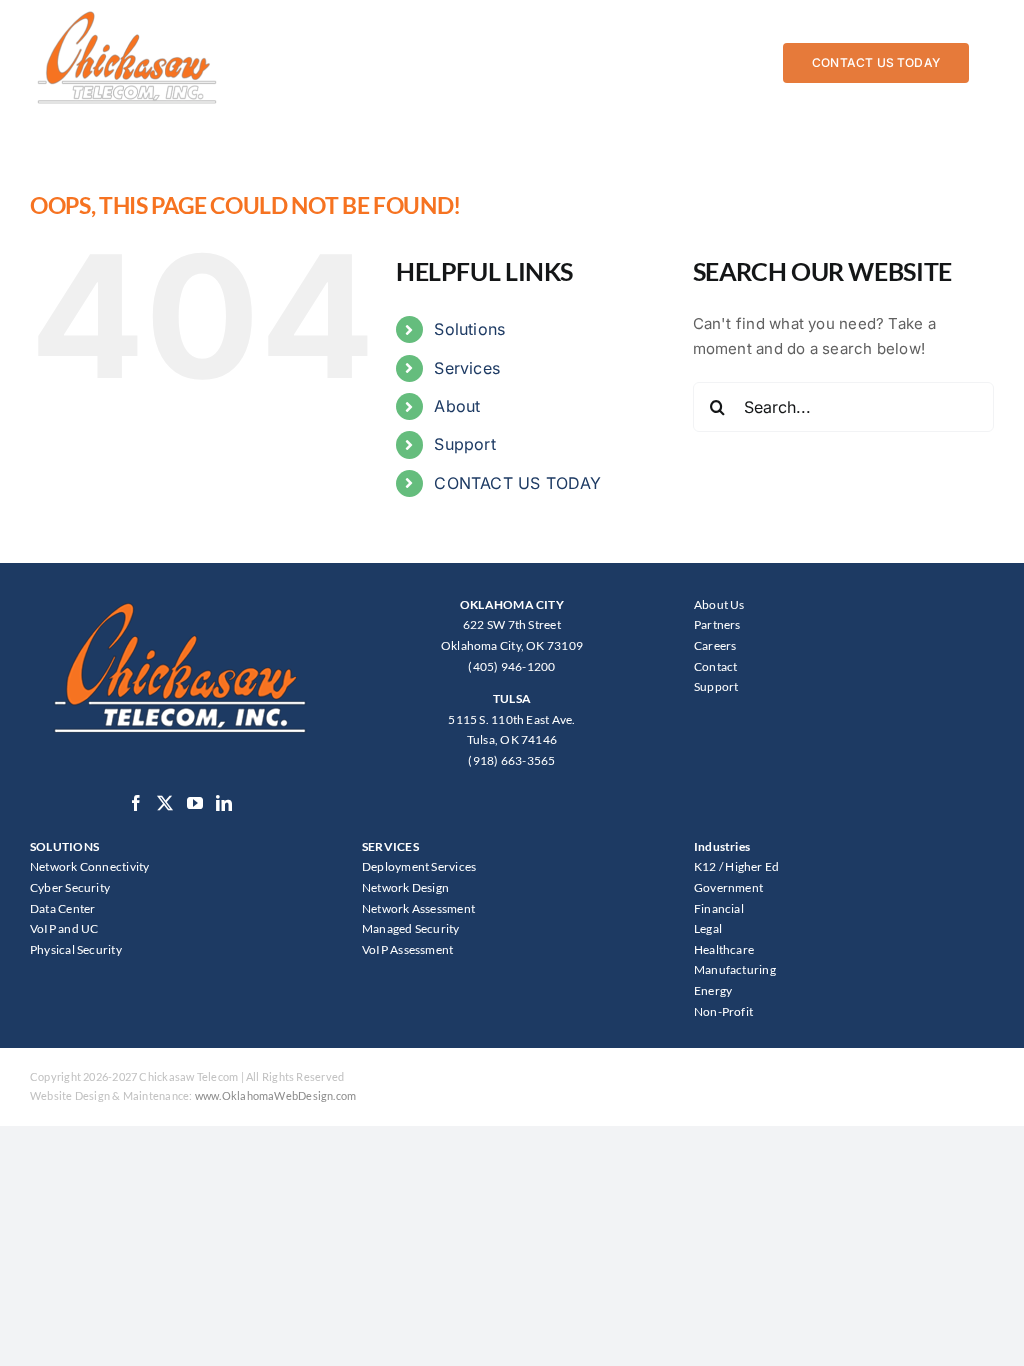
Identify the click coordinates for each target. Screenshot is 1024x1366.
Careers (715, 645)
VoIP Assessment (407, 949)
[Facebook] (136, 803)
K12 (705, 866)
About (457, 406)
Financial (719, 908)
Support (465, 444)
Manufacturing (735, 969)
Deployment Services (419, 866)
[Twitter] (165, 803)
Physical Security (76, 949)
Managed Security (411, 928)
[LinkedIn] (224, 803)
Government (728, 887)
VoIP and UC (64, 928)
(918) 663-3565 (511, 760)
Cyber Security (70, 887)
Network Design (405, 887)
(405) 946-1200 (511, 666)
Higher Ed (752, 866)
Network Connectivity (90, 866)
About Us (719, 604)
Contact (716, 666)
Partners (717, 624)
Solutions (469, 329)
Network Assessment (418, 908)
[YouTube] (195, 803)
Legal (708, 928)
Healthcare (724, 949)
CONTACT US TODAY (517, 483)
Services (467, 368)
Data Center (62, 908)
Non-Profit (723, 1011)
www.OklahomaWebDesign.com (276, 1095)
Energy (713, 990)
